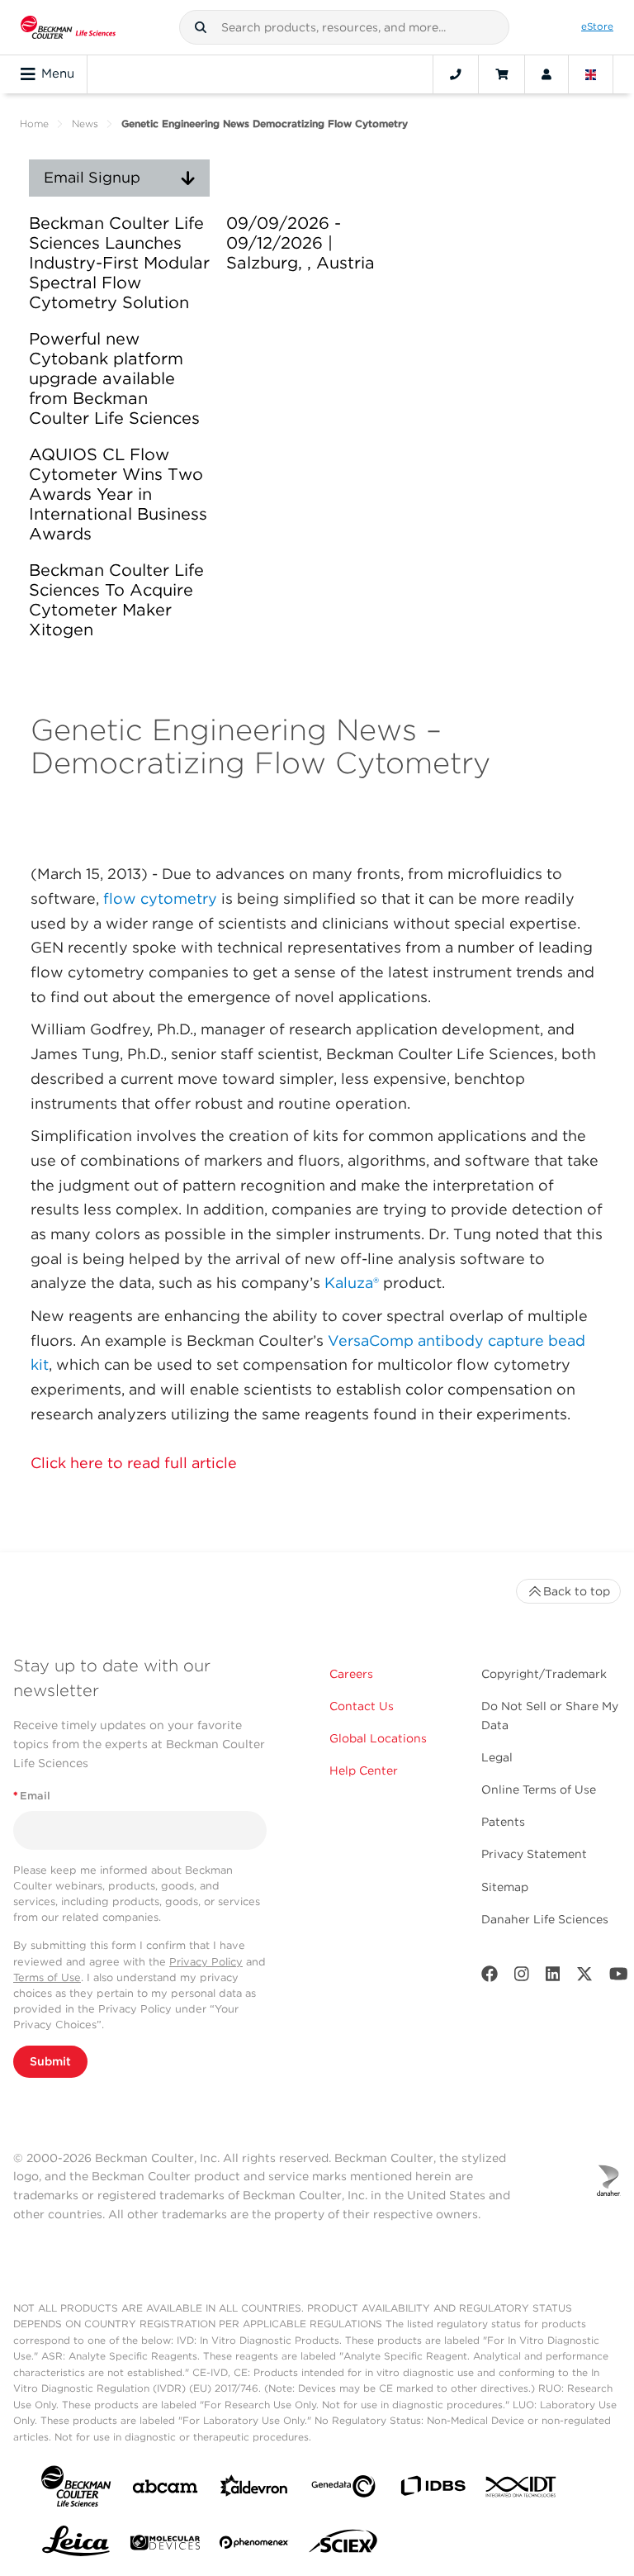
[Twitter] (584, 1977)
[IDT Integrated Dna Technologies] (522, 2490)
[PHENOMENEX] (254, 2545)
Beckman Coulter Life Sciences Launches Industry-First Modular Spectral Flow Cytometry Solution (119, 263)
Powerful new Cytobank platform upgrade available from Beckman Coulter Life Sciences (114, 378)
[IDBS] (433, 2490)
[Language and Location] (591, 74)
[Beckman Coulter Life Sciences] (68, 27)
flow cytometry (160, 898)
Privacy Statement (534, 1854)
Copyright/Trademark (544, 1674)
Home (34, 124)
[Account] (546, 74)
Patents (503, 1822)
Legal (497, 1757)
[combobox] (344, 27)
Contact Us (362, 1706)
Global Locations (378, 1738)
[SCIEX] (343, 2545)
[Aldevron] (254, 2490)
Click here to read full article (134, 1463)
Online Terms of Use (539, 1789)
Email (32, 1796)
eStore (597, 26)
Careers (351, 1674)
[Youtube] (619, 1977)
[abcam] (165, 2490)
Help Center (364, 1770)
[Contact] (456, 74)
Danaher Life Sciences (545, 1919)
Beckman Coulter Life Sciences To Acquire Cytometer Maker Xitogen (116, 600)
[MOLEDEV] (165, 2546)
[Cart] (502, 74)
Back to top (577, 1591)
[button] (201, 27)
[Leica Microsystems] (76, 2545)
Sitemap (505, 1887)
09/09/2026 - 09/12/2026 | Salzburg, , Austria (300, 243)
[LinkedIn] (553, 1977)
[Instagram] (522, 1977)
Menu (58, 74)
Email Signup (92, 177)
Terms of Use (47, 1977)
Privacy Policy (206, 1962)
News (85, 124)
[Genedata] (343, 2490)
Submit (50, 2061)
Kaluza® (352, 1283)
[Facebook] (490, 1977)
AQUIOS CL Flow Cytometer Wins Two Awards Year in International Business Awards (118, 494)
